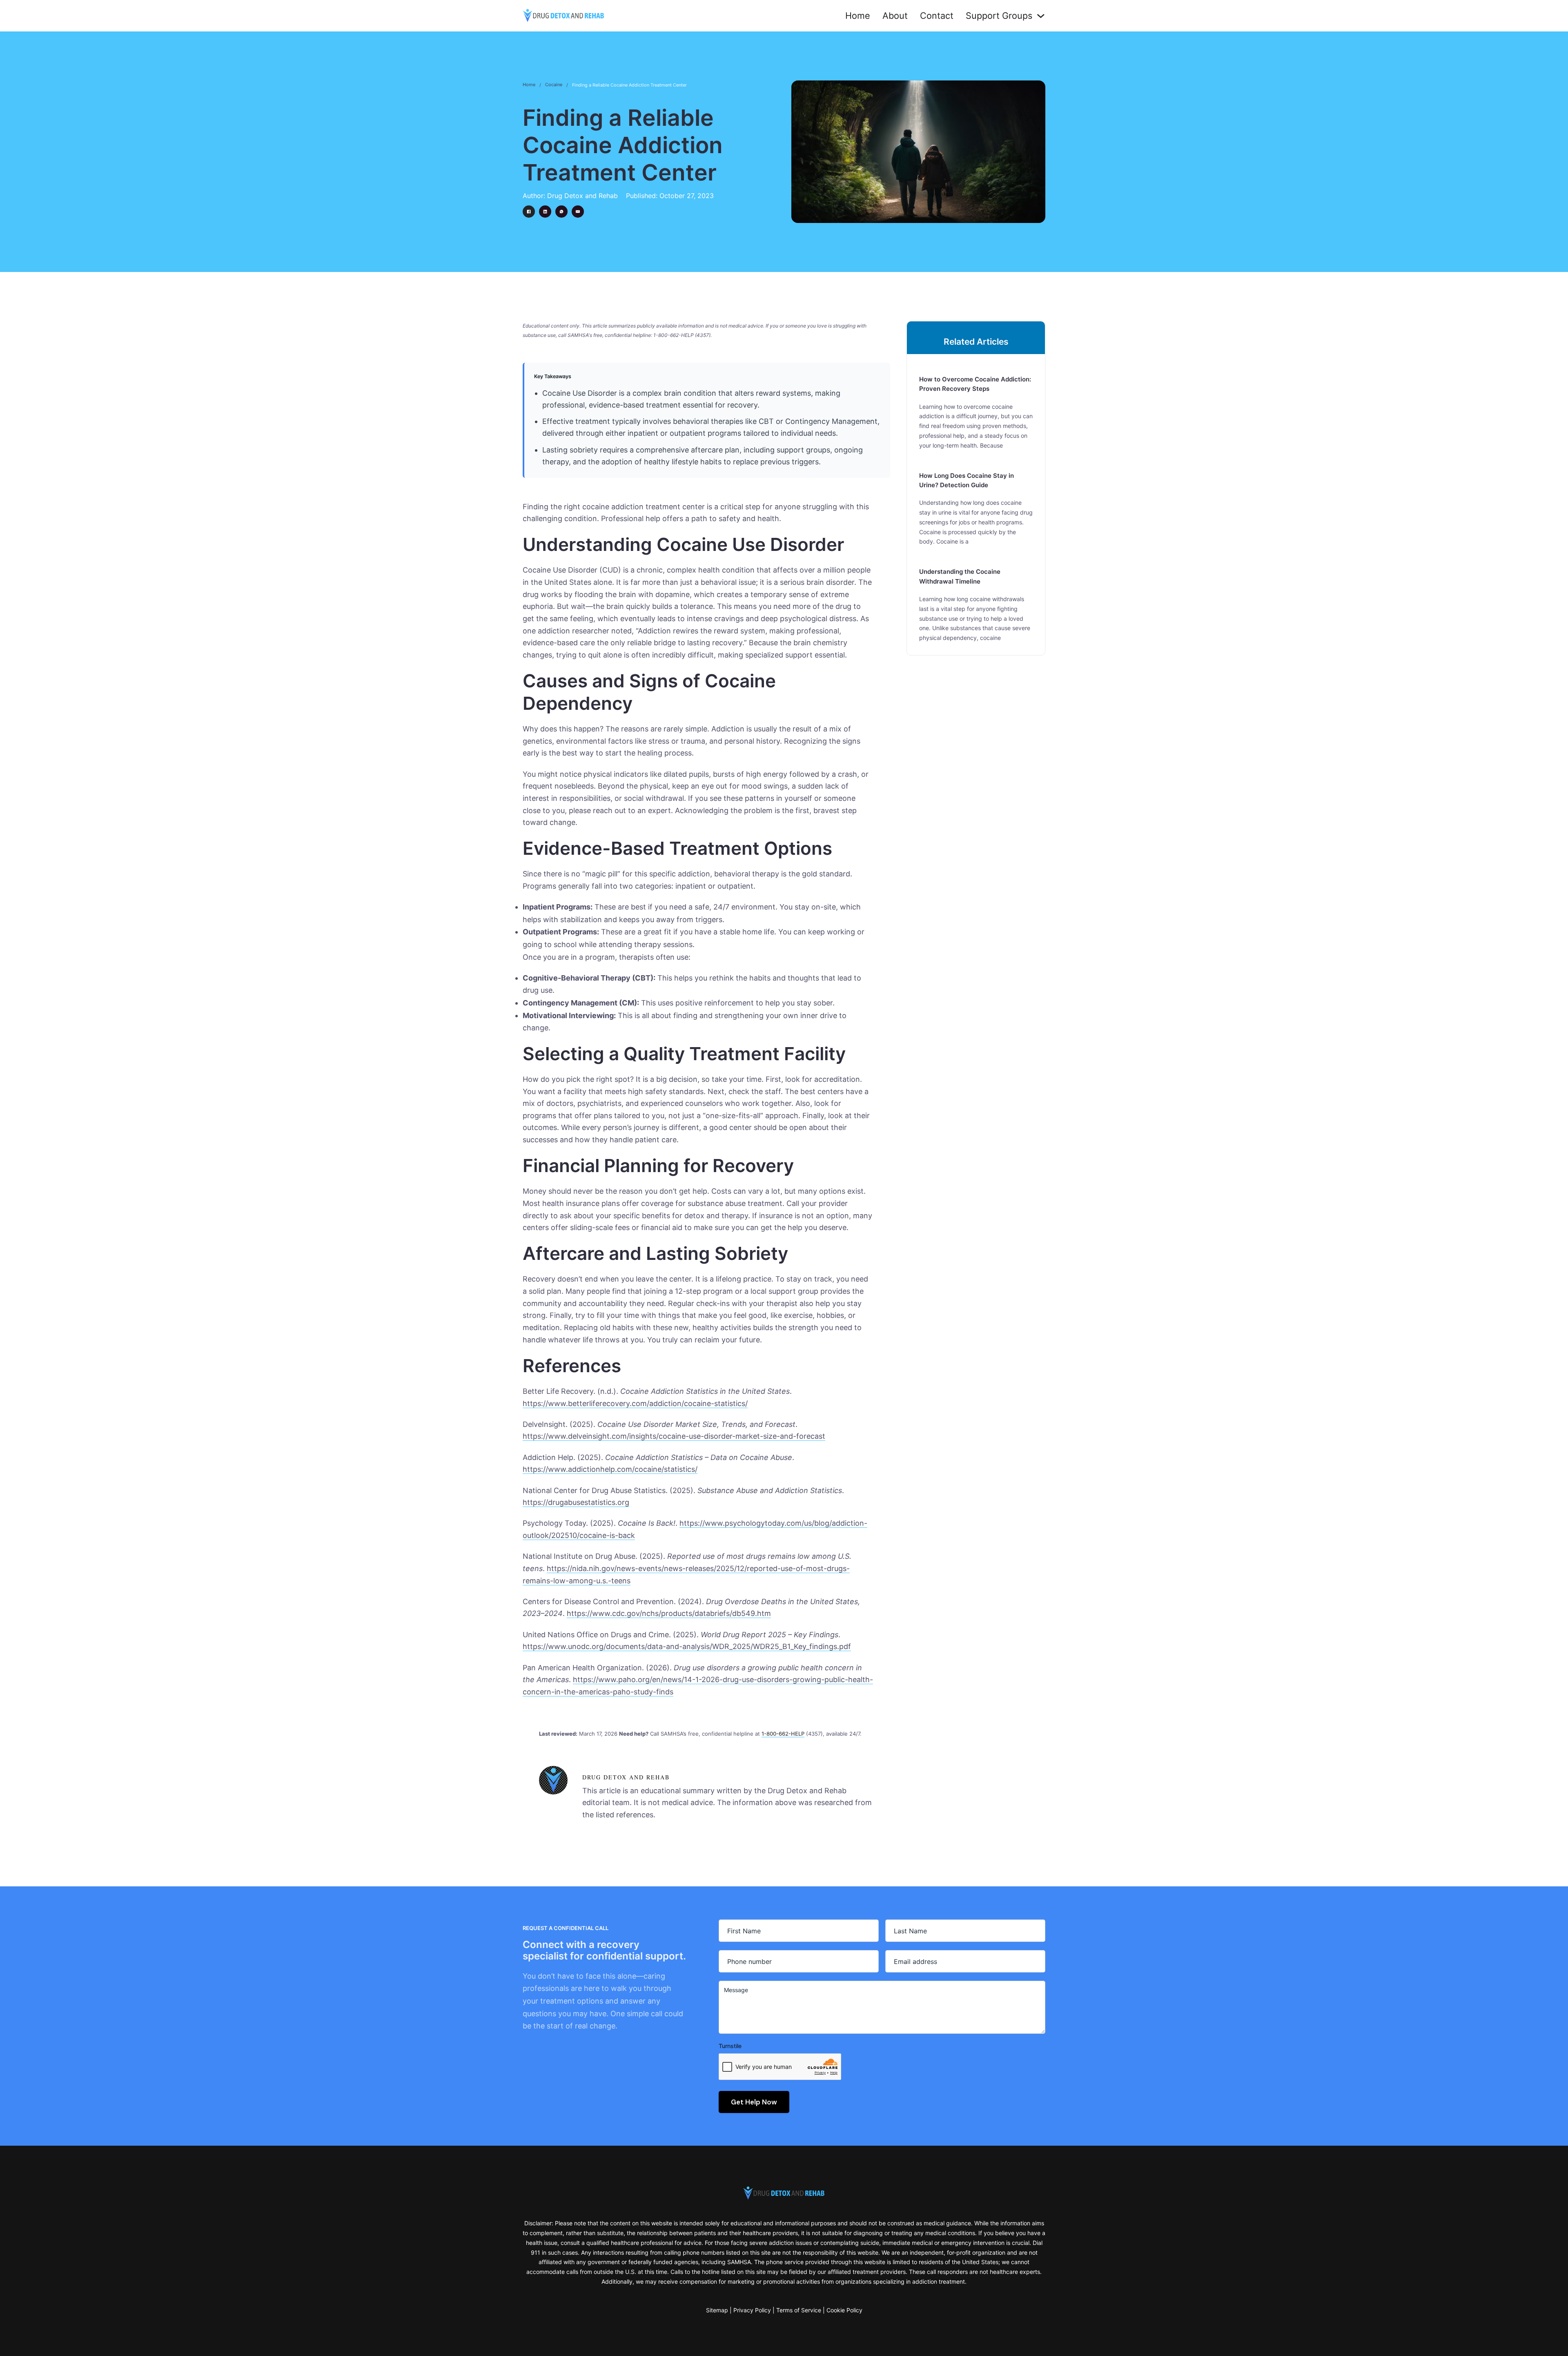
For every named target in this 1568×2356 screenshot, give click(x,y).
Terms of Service (799, 2310)
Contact (937, 16)
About (895, 16)
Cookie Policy (844, 2310)
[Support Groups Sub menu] (1041, 16)
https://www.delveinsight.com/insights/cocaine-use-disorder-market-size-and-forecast (674, 1436)
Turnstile (730, 2046)
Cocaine (554, 85)
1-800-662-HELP (783, 1734)
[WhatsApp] (561, 212)
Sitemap (717, 2310)
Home (858, 16)
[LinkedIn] (545, 212)
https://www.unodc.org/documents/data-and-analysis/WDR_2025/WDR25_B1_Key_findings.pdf (687, 1646)
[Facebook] (529, 212)
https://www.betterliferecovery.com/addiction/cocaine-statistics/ (635, 1403)
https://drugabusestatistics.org (576, 1502)
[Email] (578, 212)
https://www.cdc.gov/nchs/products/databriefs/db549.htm (669, 1613)
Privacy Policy (752, 2310)
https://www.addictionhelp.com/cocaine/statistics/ (610, 1469)
